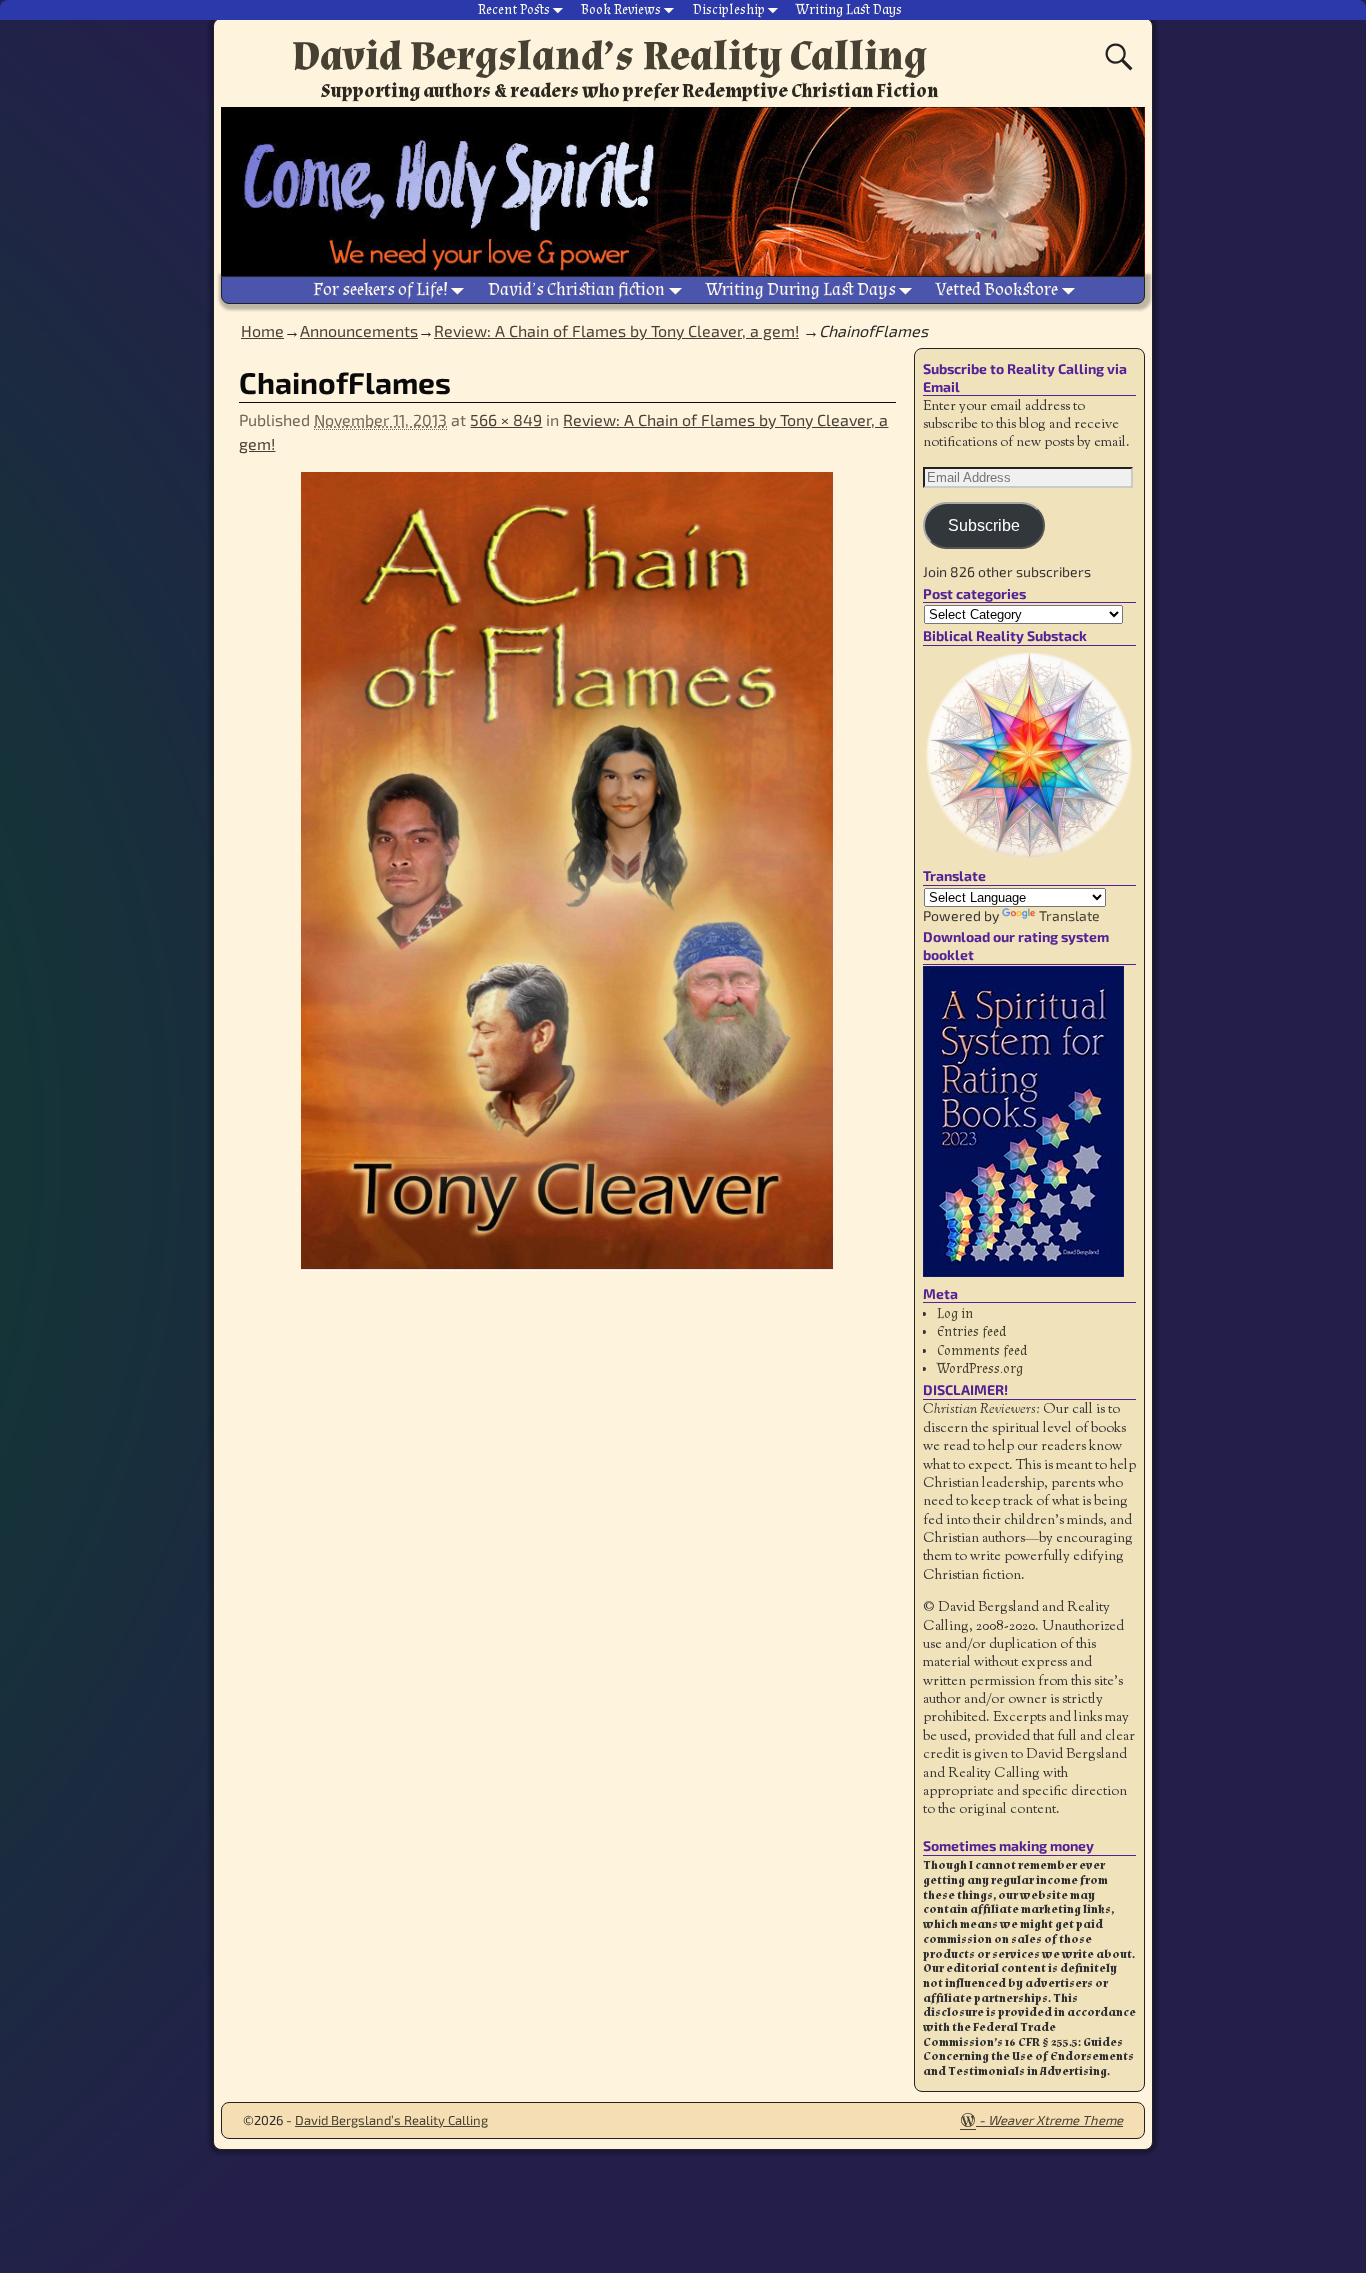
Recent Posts (514, 10)
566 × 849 (506, 419)
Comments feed (982, 1351)
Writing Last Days (849, 10)
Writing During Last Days (801, 289)
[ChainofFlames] (567, 884)
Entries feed (971, 1332)
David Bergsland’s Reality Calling (609, 56)
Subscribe (984, 525)
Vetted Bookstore (997, 289)
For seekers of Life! (380, 289)
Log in (955, 1314)
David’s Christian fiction (576, 289)
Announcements (359, 330)
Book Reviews (621, 10)
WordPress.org (980, 1369)
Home (262, 330)
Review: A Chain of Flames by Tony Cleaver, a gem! (616, 330)
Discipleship (729, 10)
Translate (1069, 915)
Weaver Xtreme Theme (1055, 2120)
